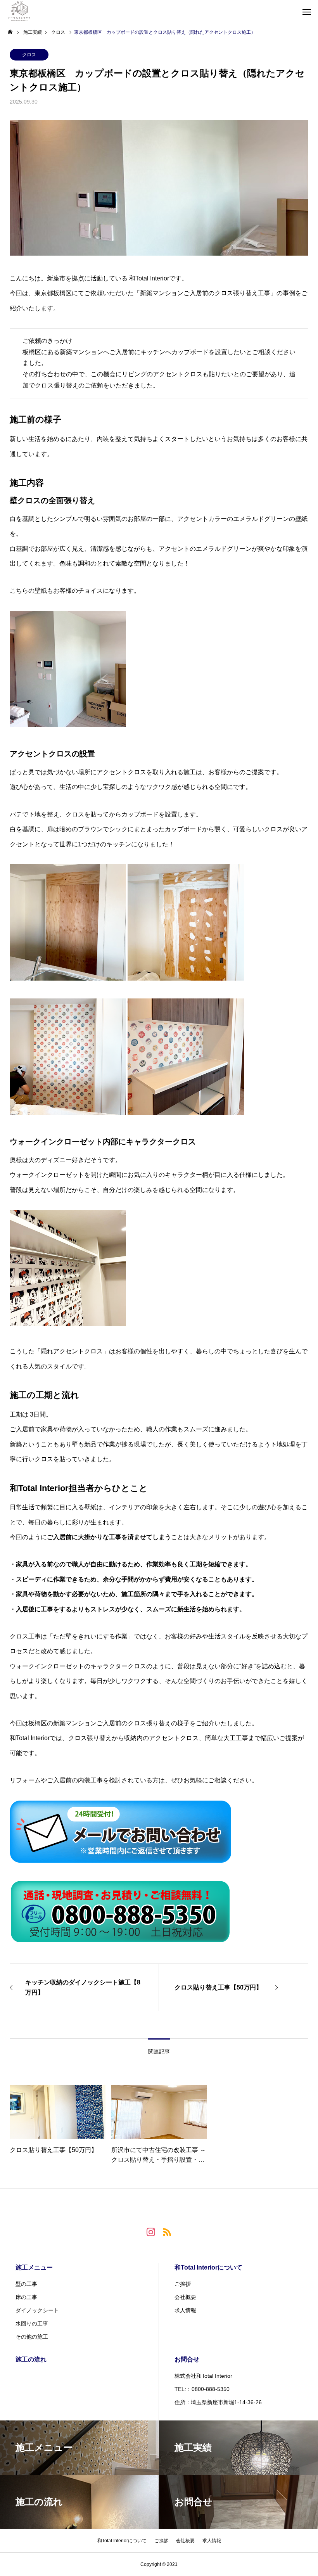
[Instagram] (151, 2232)
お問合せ (187, 2359)
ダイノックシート (37, 2310)
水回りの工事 (32, 2323)
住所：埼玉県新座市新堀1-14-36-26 (218, 2402)
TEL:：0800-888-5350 (202, 2389)
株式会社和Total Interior (203, 2376)
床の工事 (26, 2297)
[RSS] (167, 2232)
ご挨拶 (183, 2284)
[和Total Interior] (19, 12)
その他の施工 (32, 2337)
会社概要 (185, 2297)
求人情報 (185, 2310)
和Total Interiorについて (208, 2267)
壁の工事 (26, 2284)
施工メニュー (34, 2267)
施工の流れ (31, 2359)
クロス (29, 55)
